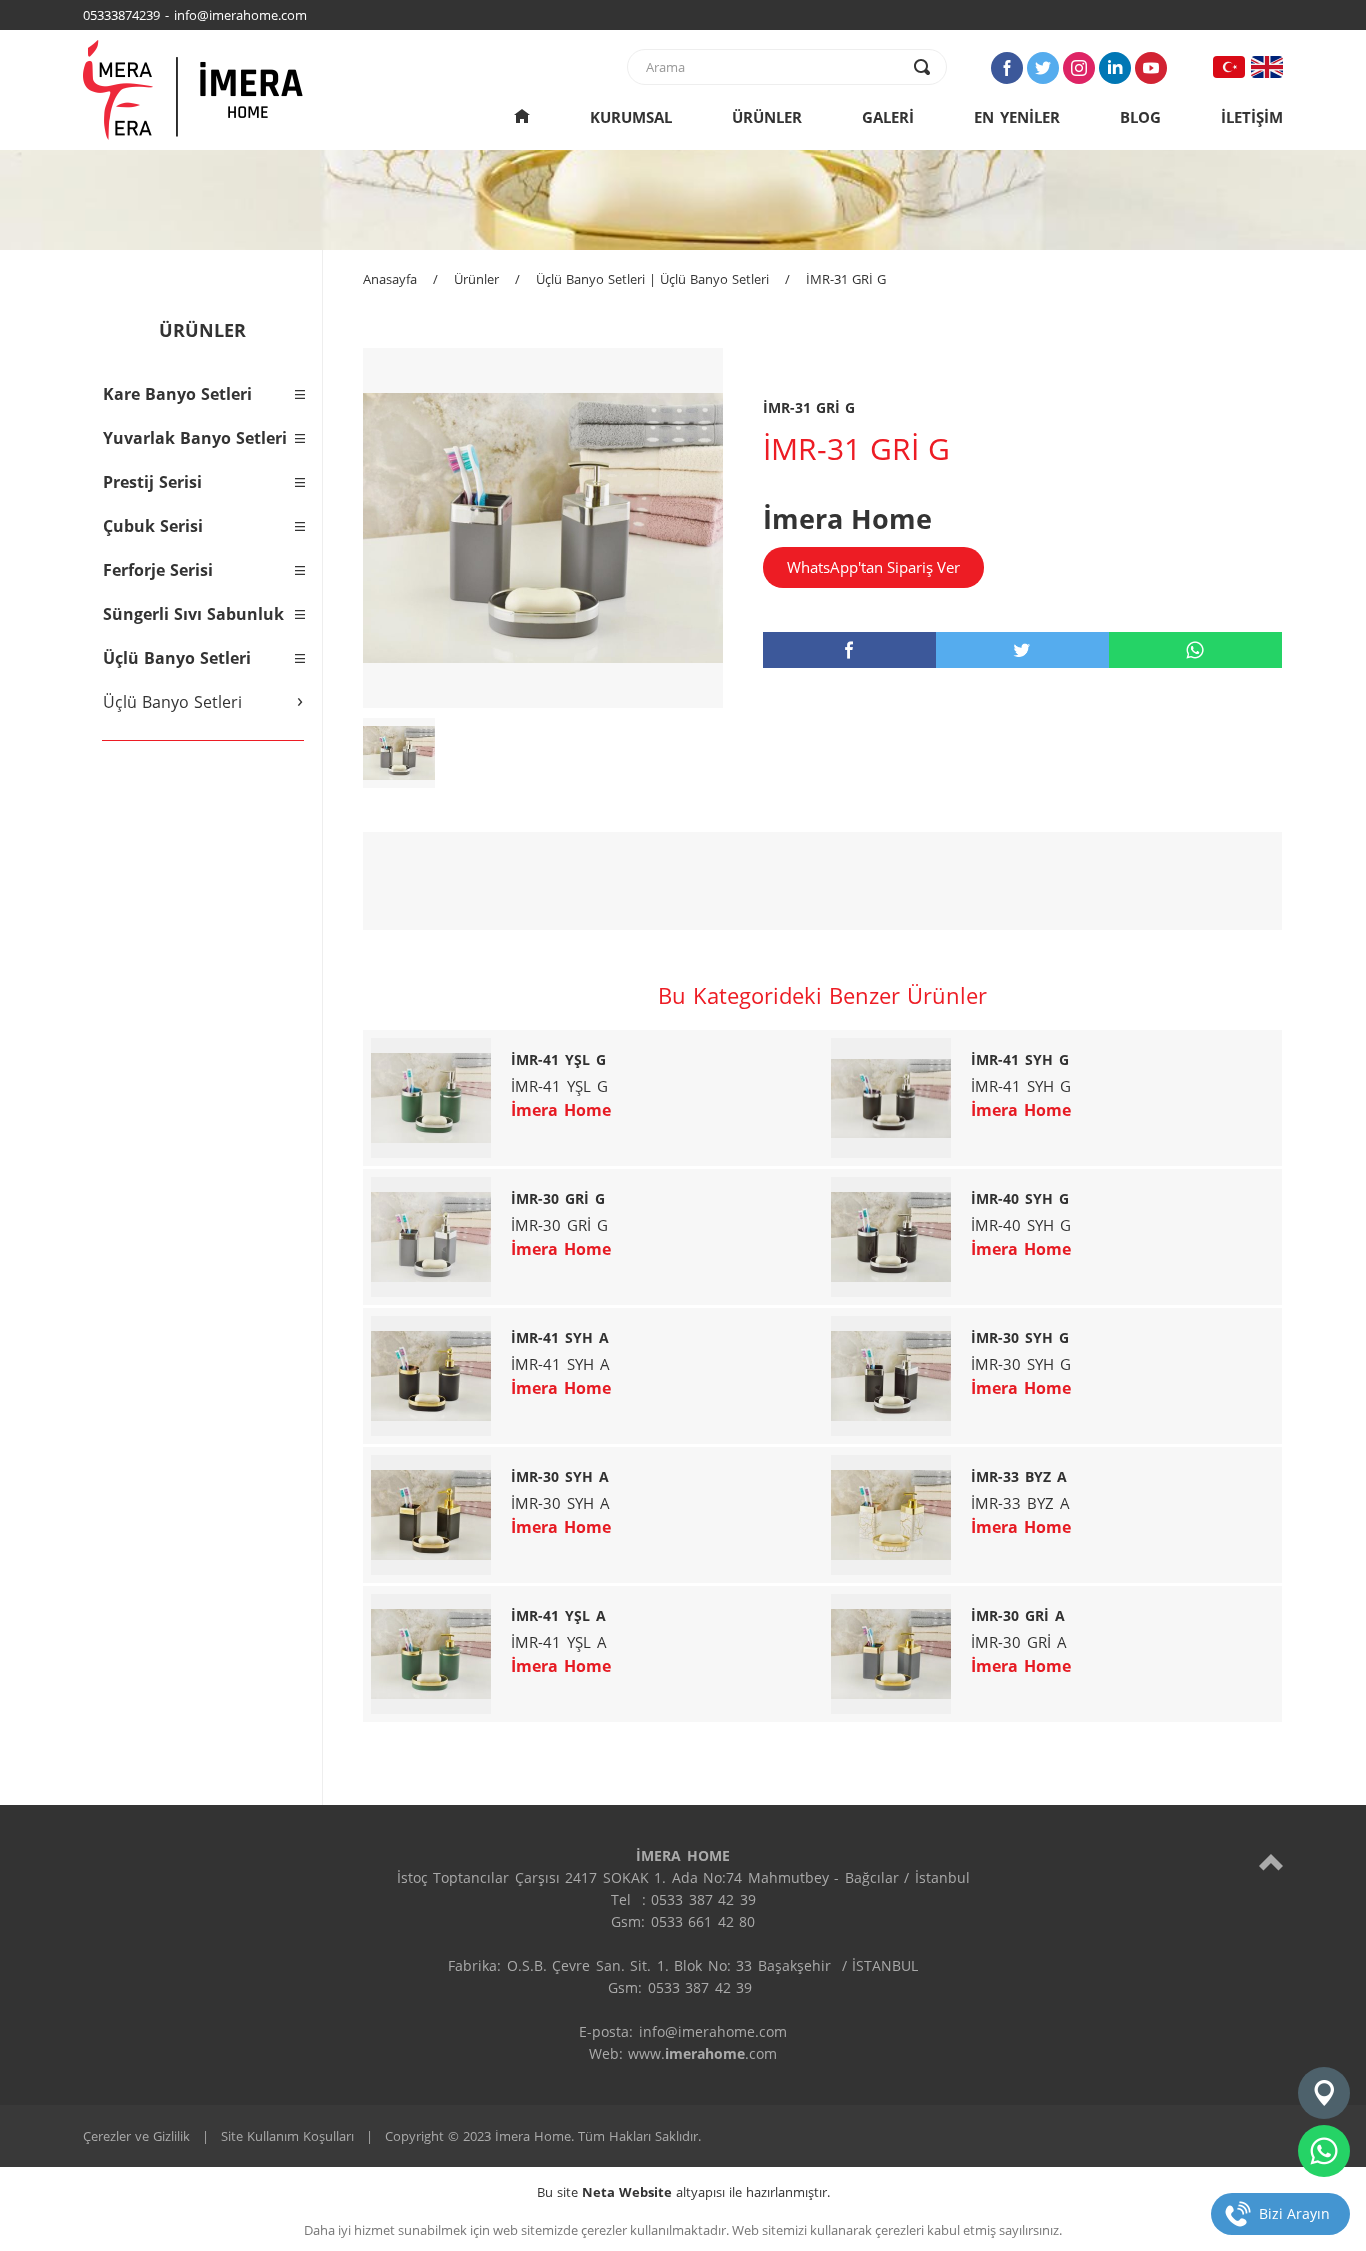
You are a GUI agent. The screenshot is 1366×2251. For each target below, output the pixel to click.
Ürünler (476, 279)
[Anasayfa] (522, 117)
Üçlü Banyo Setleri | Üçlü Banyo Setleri (652, 279)
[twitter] (1022, 650)
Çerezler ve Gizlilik (136, 2136)
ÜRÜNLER (767, 117)
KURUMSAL (631, 117)
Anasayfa (390, 279)
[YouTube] (1151, 68)
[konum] (1324, 2093)
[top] (1271, 1861)
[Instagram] (1079, 68)
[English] (1267, 67)
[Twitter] (1043, 68)
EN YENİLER (1017, 117)
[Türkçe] (1229, 67)
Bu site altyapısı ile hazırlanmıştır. (683, 2192)
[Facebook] (1007, 68)
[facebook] (849, 650)
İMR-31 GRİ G (846, 279)
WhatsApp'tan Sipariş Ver (873, 567)
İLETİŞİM (1252, 117)
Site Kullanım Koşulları (287, 2136)
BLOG (1140, 117)
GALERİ (888, 117)
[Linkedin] (1115, 68)
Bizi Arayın (1294, 2213)
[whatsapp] (1195, 650)
